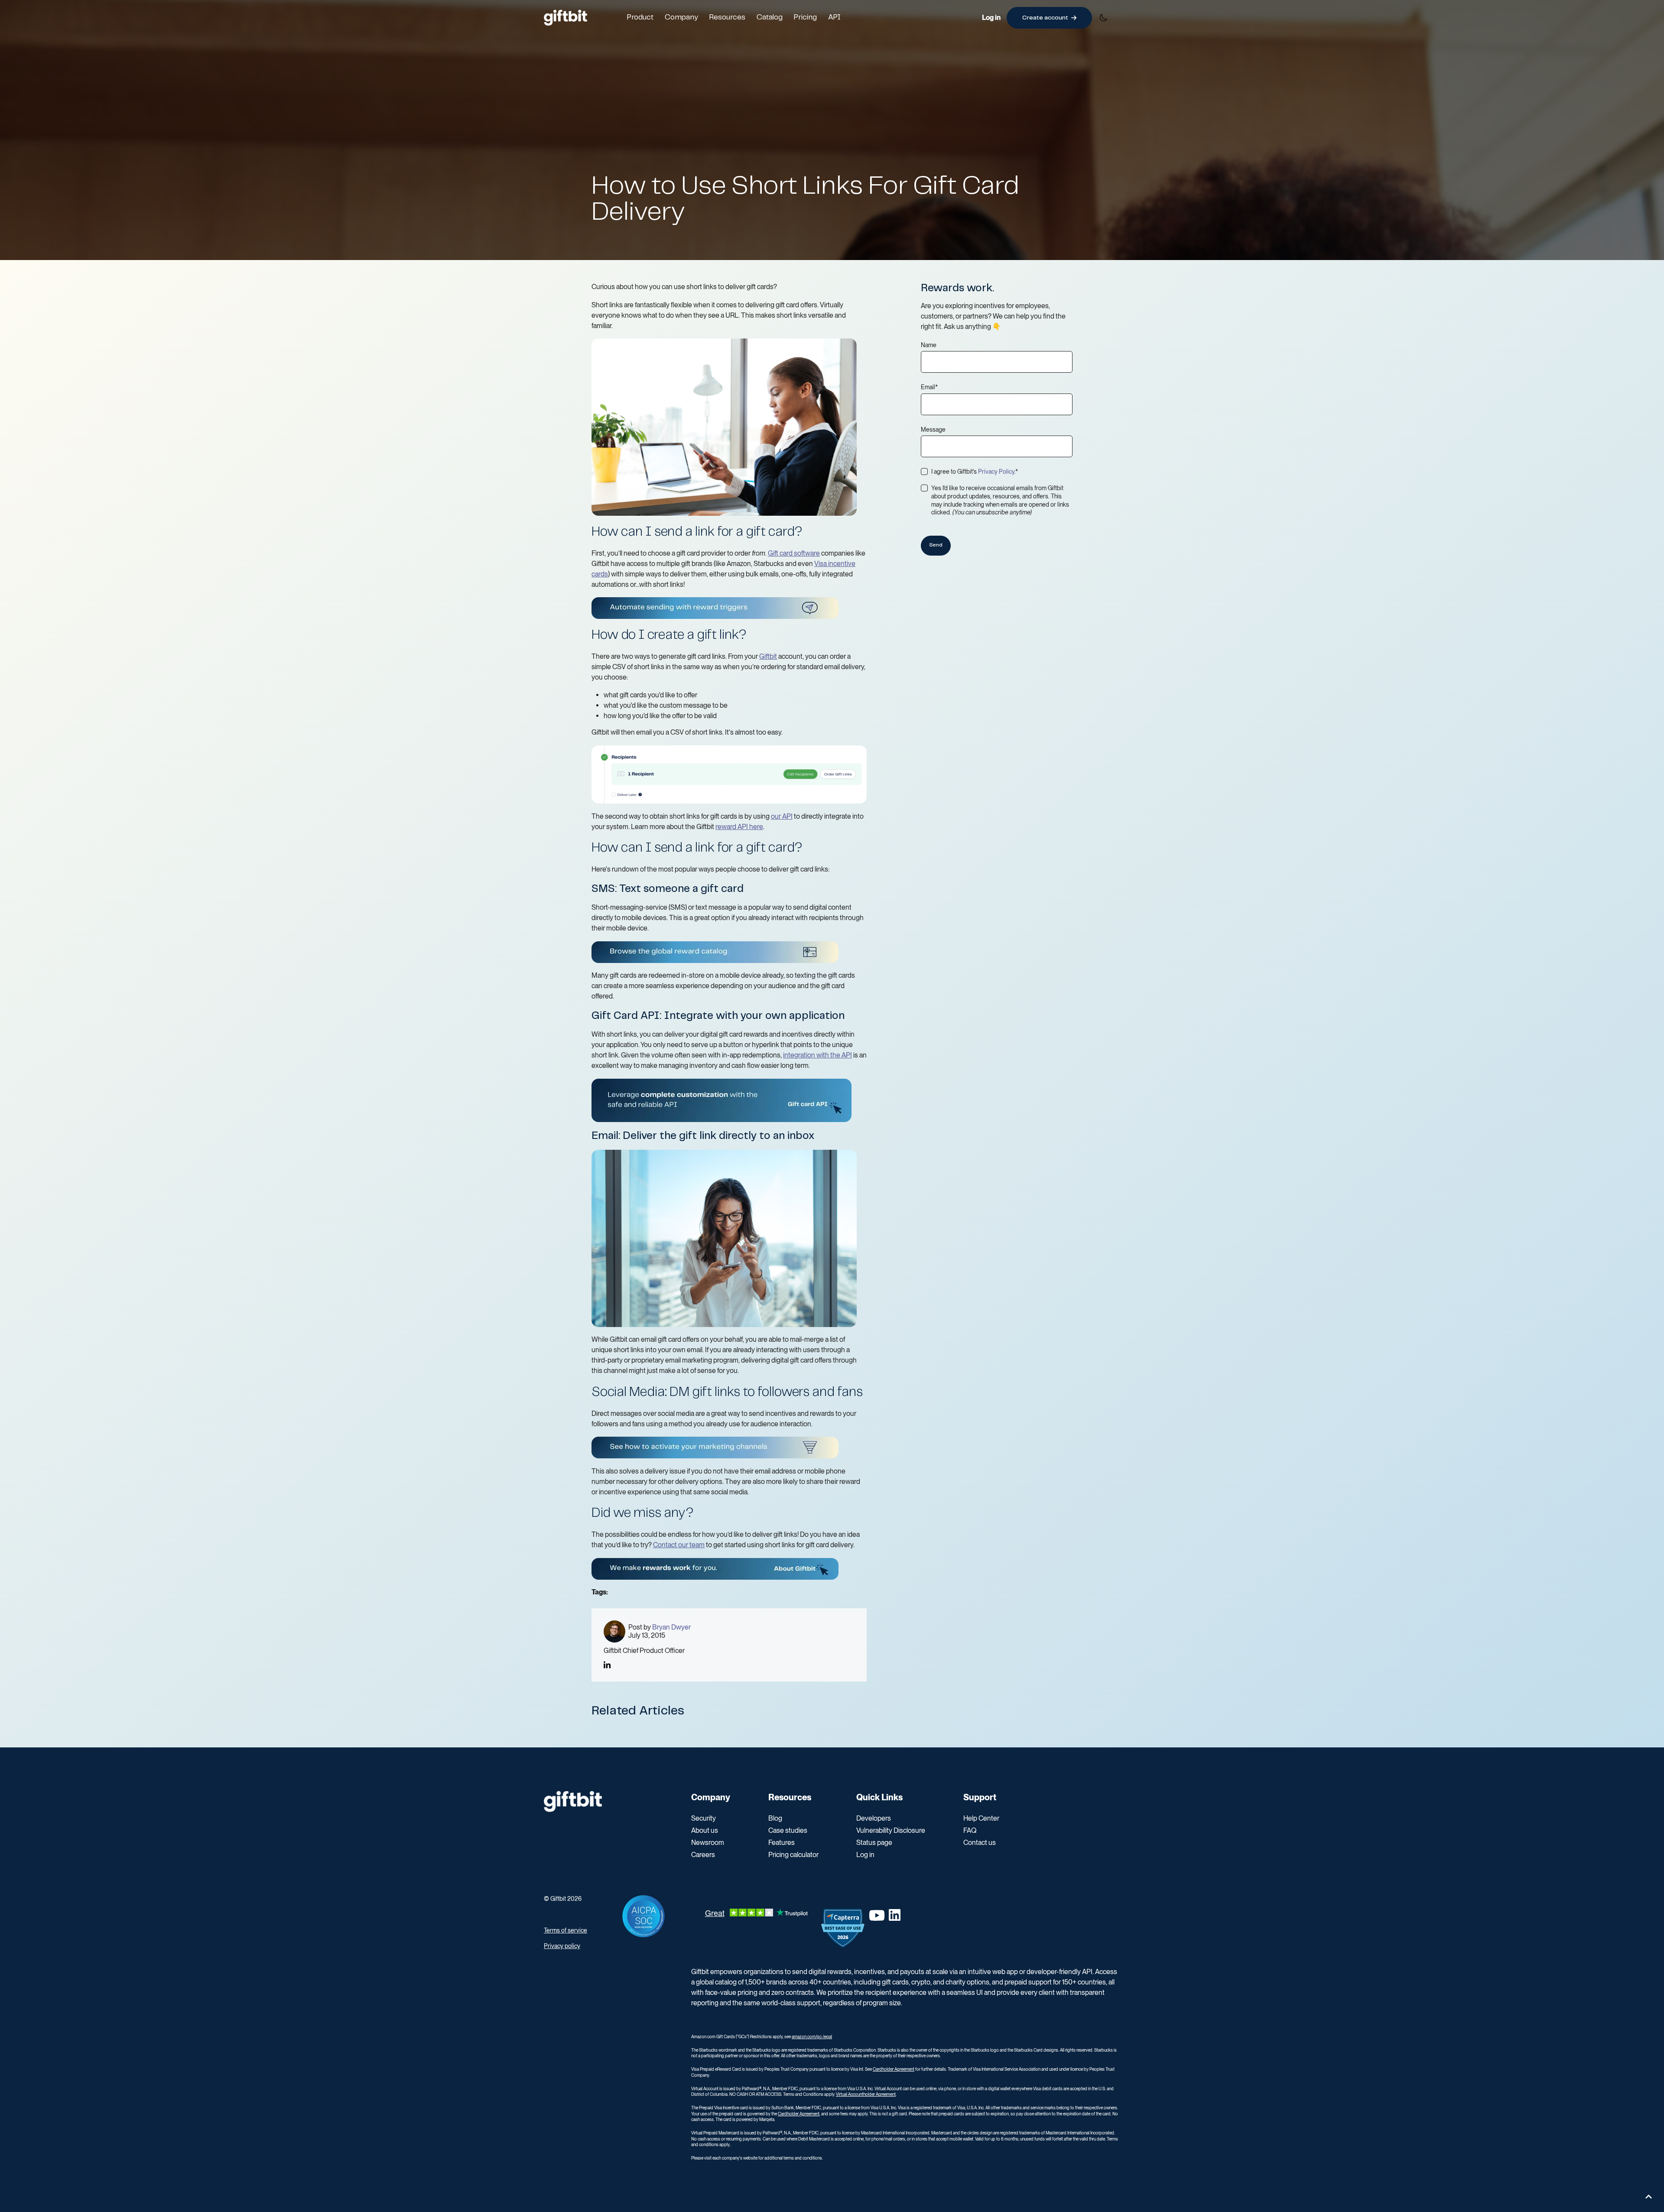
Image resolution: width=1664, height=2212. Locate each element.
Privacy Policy (996, 472)
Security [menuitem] (704, 1818)
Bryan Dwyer (671, 1627)
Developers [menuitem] (874, 1818)
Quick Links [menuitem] (879, 1797)
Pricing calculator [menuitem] (793, 1855)
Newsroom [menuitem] (708, 1843)
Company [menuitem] (711, 1797)
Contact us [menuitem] (980, 1843)
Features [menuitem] (782, 1843)
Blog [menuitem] (775, 1818)
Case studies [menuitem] (788, 1830)
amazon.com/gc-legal (812, 2036)
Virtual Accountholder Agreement (866, 2094)
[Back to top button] (1648, 2196)
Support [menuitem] (980, 1797)
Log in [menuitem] (865, 1855)
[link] (565, 17)
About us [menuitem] (705, 1830)
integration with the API (817, 1055)
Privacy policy (562, 1946)
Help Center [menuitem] (981, 1818)
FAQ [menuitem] (970, 1830)
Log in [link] (991, 18)
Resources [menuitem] (790, 1797)
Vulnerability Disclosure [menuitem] (891, 1830)
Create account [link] (1045, 17)
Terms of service (565, 1930)
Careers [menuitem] (703, 1855)
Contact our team (679, 1545)
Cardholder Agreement (894, 2069)
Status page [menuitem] (874, 1843)
